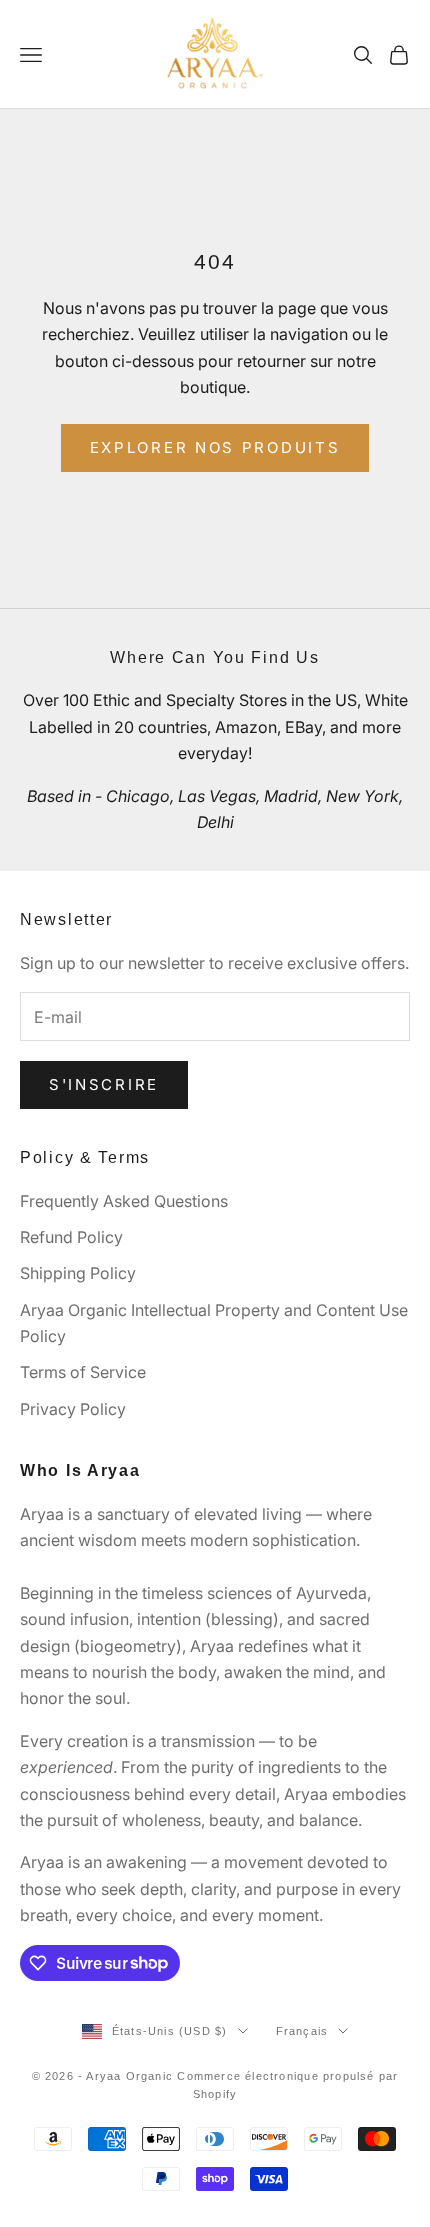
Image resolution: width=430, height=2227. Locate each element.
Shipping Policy (78, 1273)
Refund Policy (71, 1237)
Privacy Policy (73, 1409)
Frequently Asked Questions (124, 1201)
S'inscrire (104, 1084)
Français (302, 2031)
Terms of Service (83, 1372)
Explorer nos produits (215, 447)
